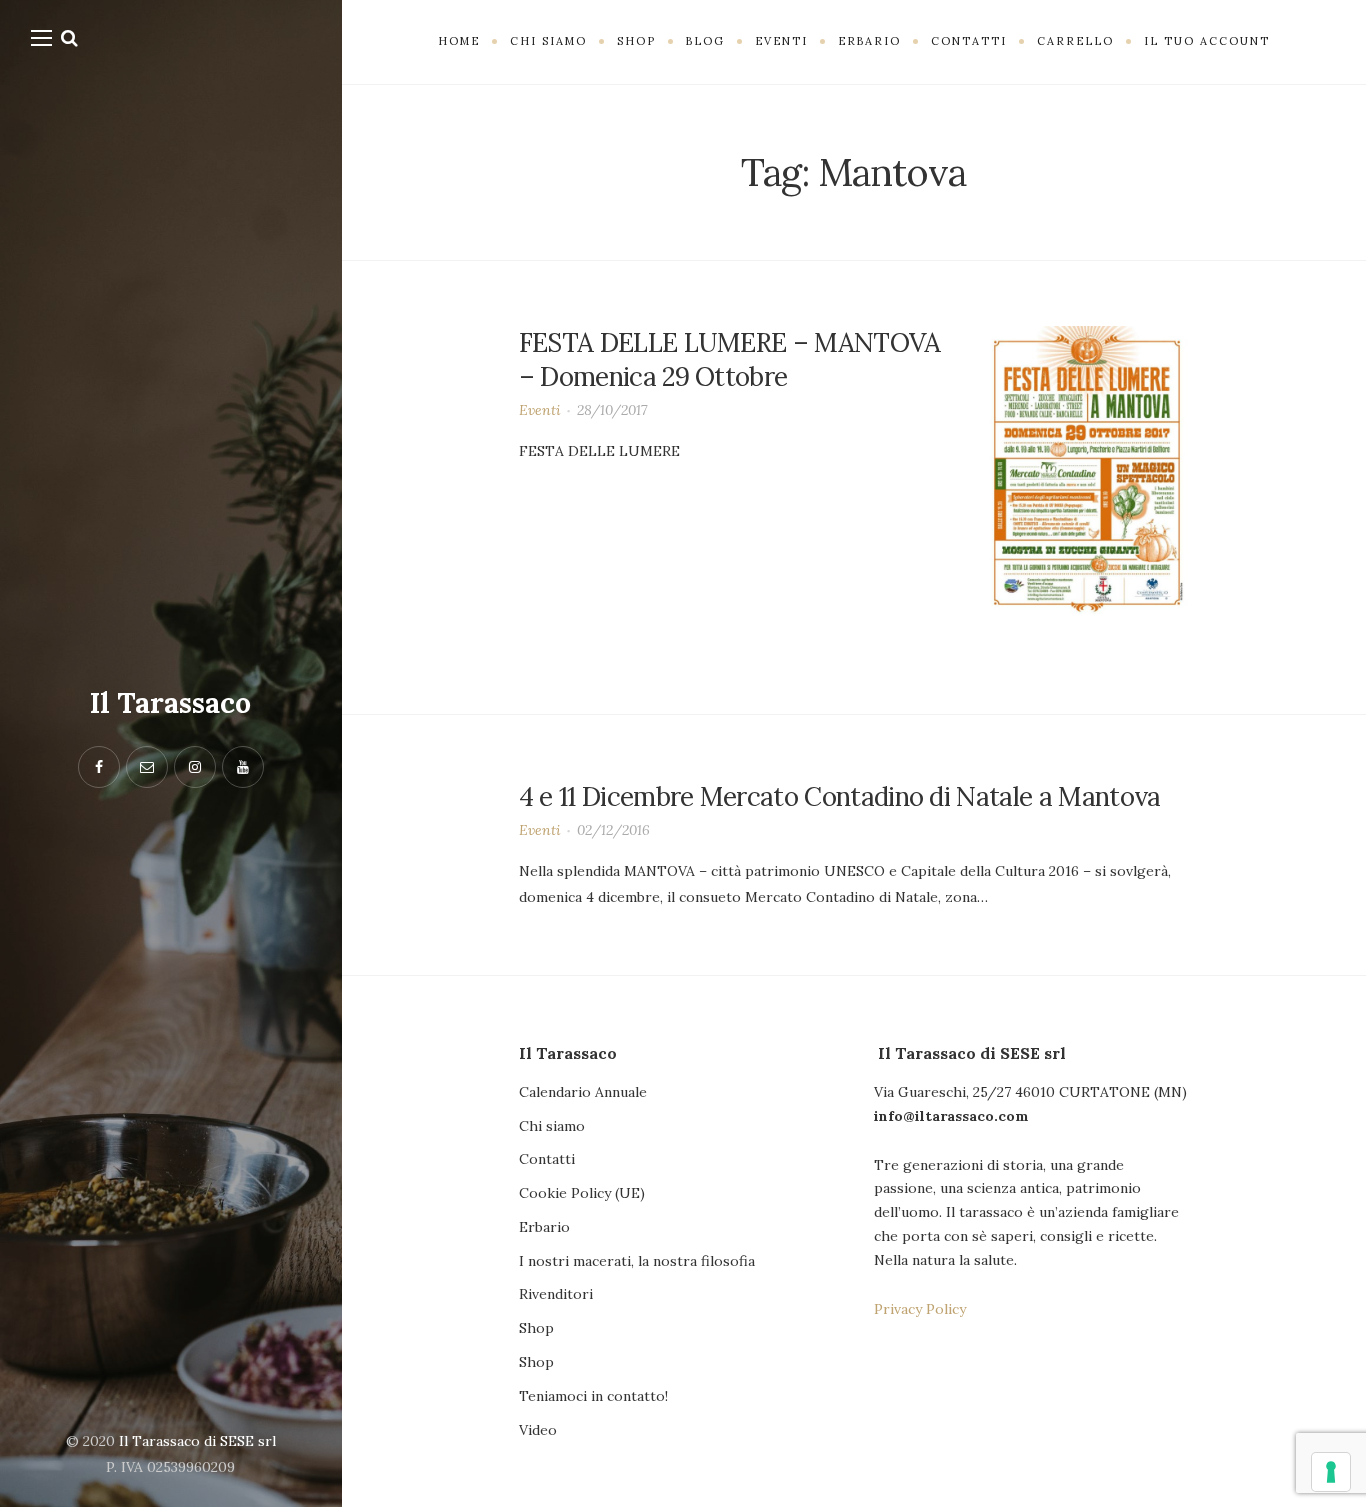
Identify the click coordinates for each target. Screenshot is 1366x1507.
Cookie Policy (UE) (582, 1193)
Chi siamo (552, 1126)
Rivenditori (556, 1294)
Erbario (544, 1227)
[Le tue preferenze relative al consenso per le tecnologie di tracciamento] (1331, 1472)
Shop (536, 1328)
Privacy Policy (920, 1309)
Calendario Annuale (583, 1092)
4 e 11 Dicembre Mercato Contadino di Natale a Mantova (840, 796)
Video (538, 1430)
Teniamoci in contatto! (593, 1396)
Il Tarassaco (170, 703)
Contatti (547, 1159)
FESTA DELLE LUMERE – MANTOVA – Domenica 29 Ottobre (730, 359)
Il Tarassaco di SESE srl (197, 1441)
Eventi (540, 410)
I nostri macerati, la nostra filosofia (637, 1261)
